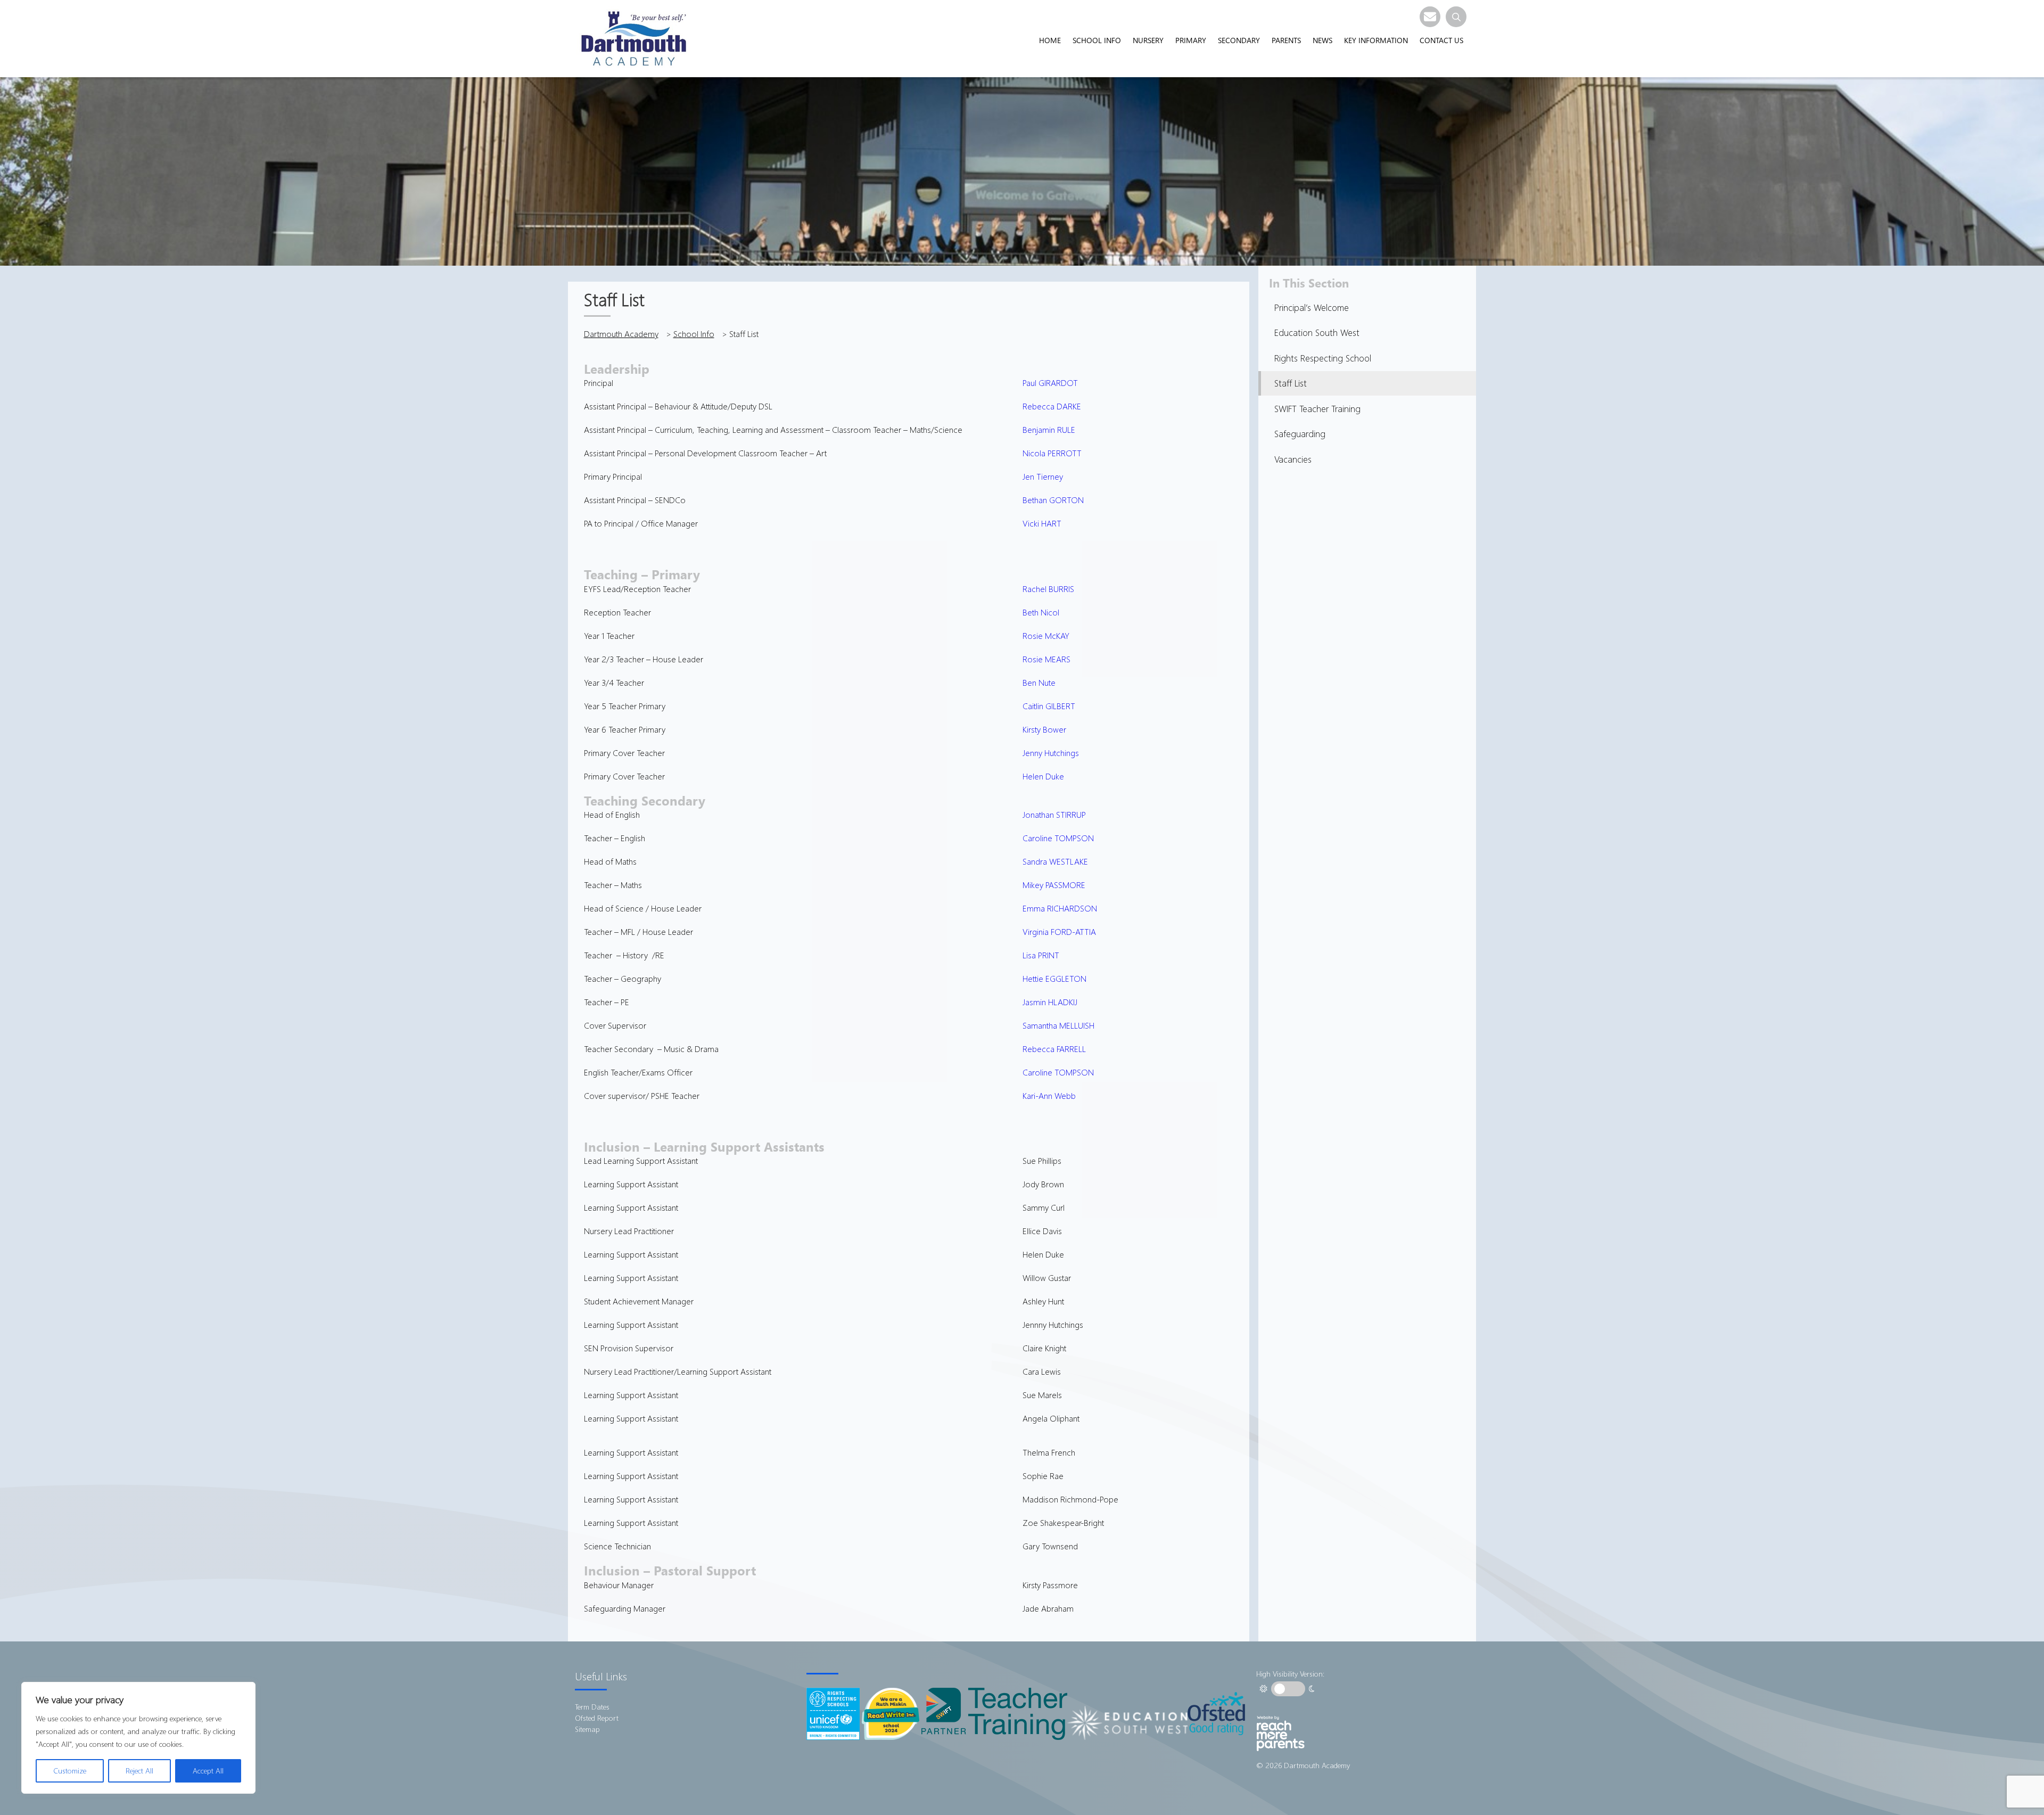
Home (1050, 40)
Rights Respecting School (1323, 358)
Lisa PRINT (1041, 955)
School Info (1097, 40)
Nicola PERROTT (1052, 453)
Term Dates (592, 1707)
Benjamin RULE (1049, 429)
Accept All (208, 1771)
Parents (1286, 40)
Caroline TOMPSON (1058, 838)
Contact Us (1441, 40)
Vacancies (1293, 459)
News (1322, 40)
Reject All (139, 1771)
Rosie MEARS (1046, 659)
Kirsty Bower (1044, 729)
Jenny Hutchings (1051, 753)
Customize (70, 1771)
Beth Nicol (1041, 612)
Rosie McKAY (1046, 635)
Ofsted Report (597, 1718)
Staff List (1291, 383)
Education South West (1317, 332)
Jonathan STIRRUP (1054, 814)
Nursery (1148, 40)
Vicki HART (1042, 523)
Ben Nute (1039, 682)
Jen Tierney (1043, 476)
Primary (1191, 40)
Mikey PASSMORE (1054, 885)
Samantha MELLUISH (1058, 1025)
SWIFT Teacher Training (1317, 409)
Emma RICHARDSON (1060, 908)
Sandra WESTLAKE (1055, 861)
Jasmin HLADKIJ (1050, 1002)
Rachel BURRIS (1048, 589)
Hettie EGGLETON (1054, 978)
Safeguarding (1300, 434)
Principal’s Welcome (1312, 307)
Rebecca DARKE (1052, 406)
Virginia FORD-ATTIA (1059, 931)
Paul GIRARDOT (1050, 383)
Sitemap (587, 1729)
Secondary (1239, 40)
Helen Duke (1044, 776)
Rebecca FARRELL (1054, 1049)
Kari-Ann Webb (1049, 1095)
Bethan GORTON (1053, 500)
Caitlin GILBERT (1049, 706)
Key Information (1376, 40)
